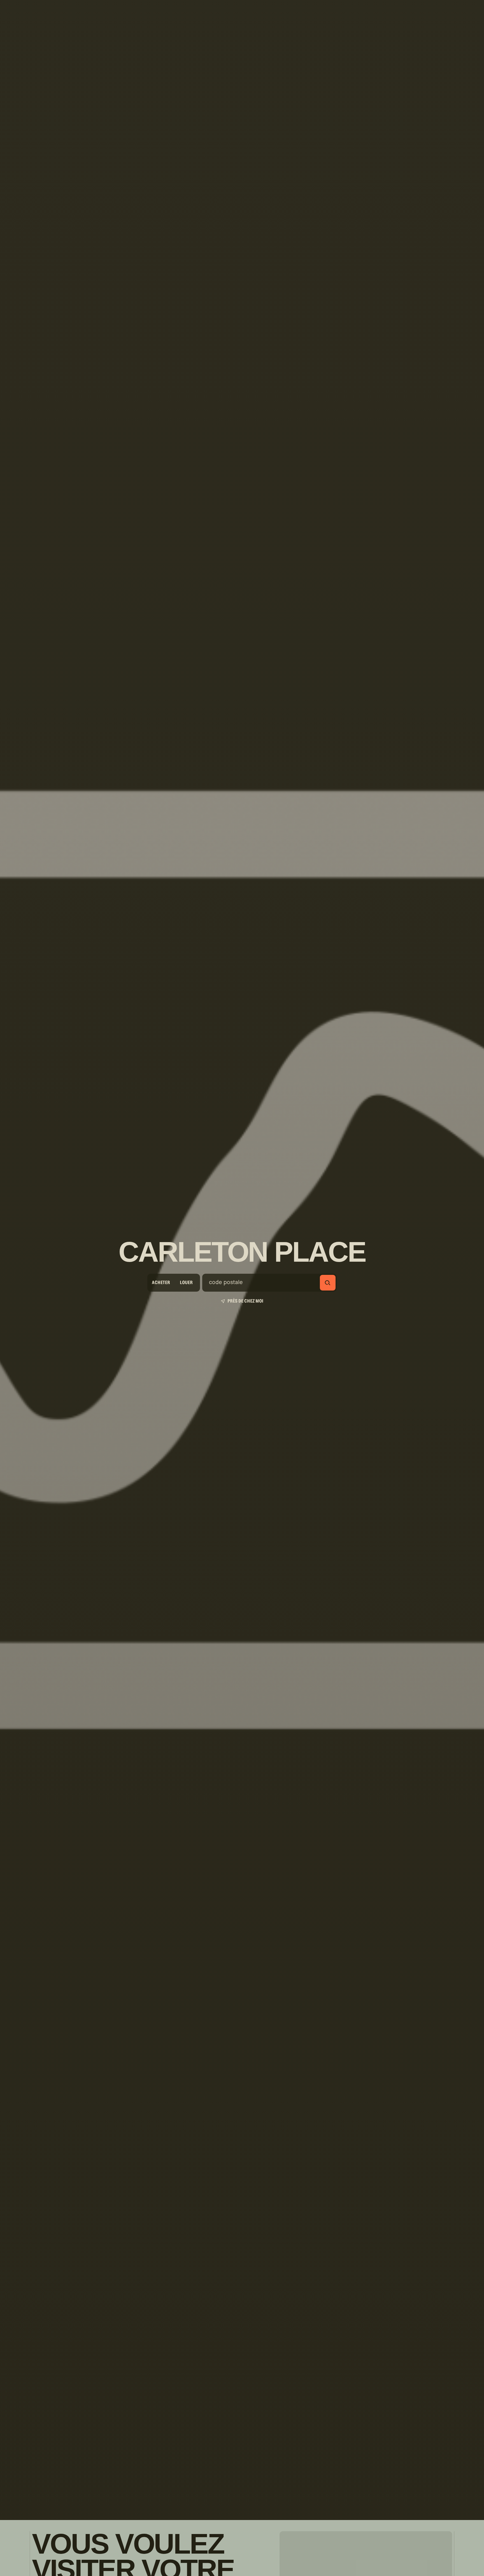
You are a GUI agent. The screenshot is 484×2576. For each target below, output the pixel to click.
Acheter (161, 1283)
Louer (186, 1283)
